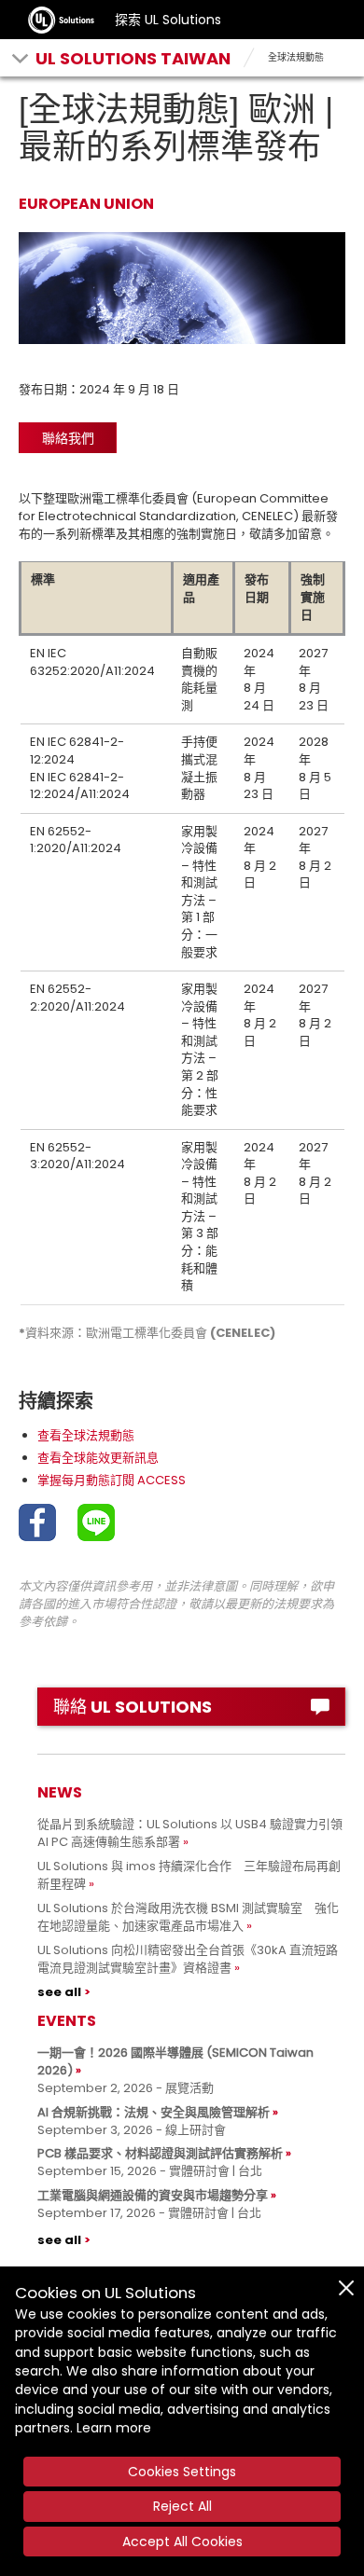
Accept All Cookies (182, 2542)
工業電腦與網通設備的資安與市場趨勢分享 (153, 2195)
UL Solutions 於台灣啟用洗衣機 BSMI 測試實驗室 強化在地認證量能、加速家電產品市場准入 (188, 1917)
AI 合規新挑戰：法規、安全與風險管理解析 (154, 2112)
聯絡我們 (68, 438)
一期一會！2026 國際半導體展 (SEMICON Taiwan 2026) (175, 2061)
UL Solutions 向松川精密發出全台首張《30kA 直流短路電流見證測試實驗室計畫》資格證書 (188, 1959)
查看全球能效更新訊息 (98, 1458)
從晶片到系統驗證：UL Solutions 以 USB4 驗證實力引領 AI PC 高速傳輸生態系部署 (190, 1833)
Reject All (182, 2506)
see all (59, 1992)
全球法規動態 (296, 57)
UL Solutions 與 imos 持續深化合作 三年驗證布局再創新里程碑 (189, 1875)
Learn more (114, 2428)
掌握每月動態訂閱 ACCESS (112, 1480)
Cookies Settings (182, 2472)
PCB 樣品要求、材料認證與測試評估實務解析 (160, 2153)
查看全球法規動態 (86, 1435)
